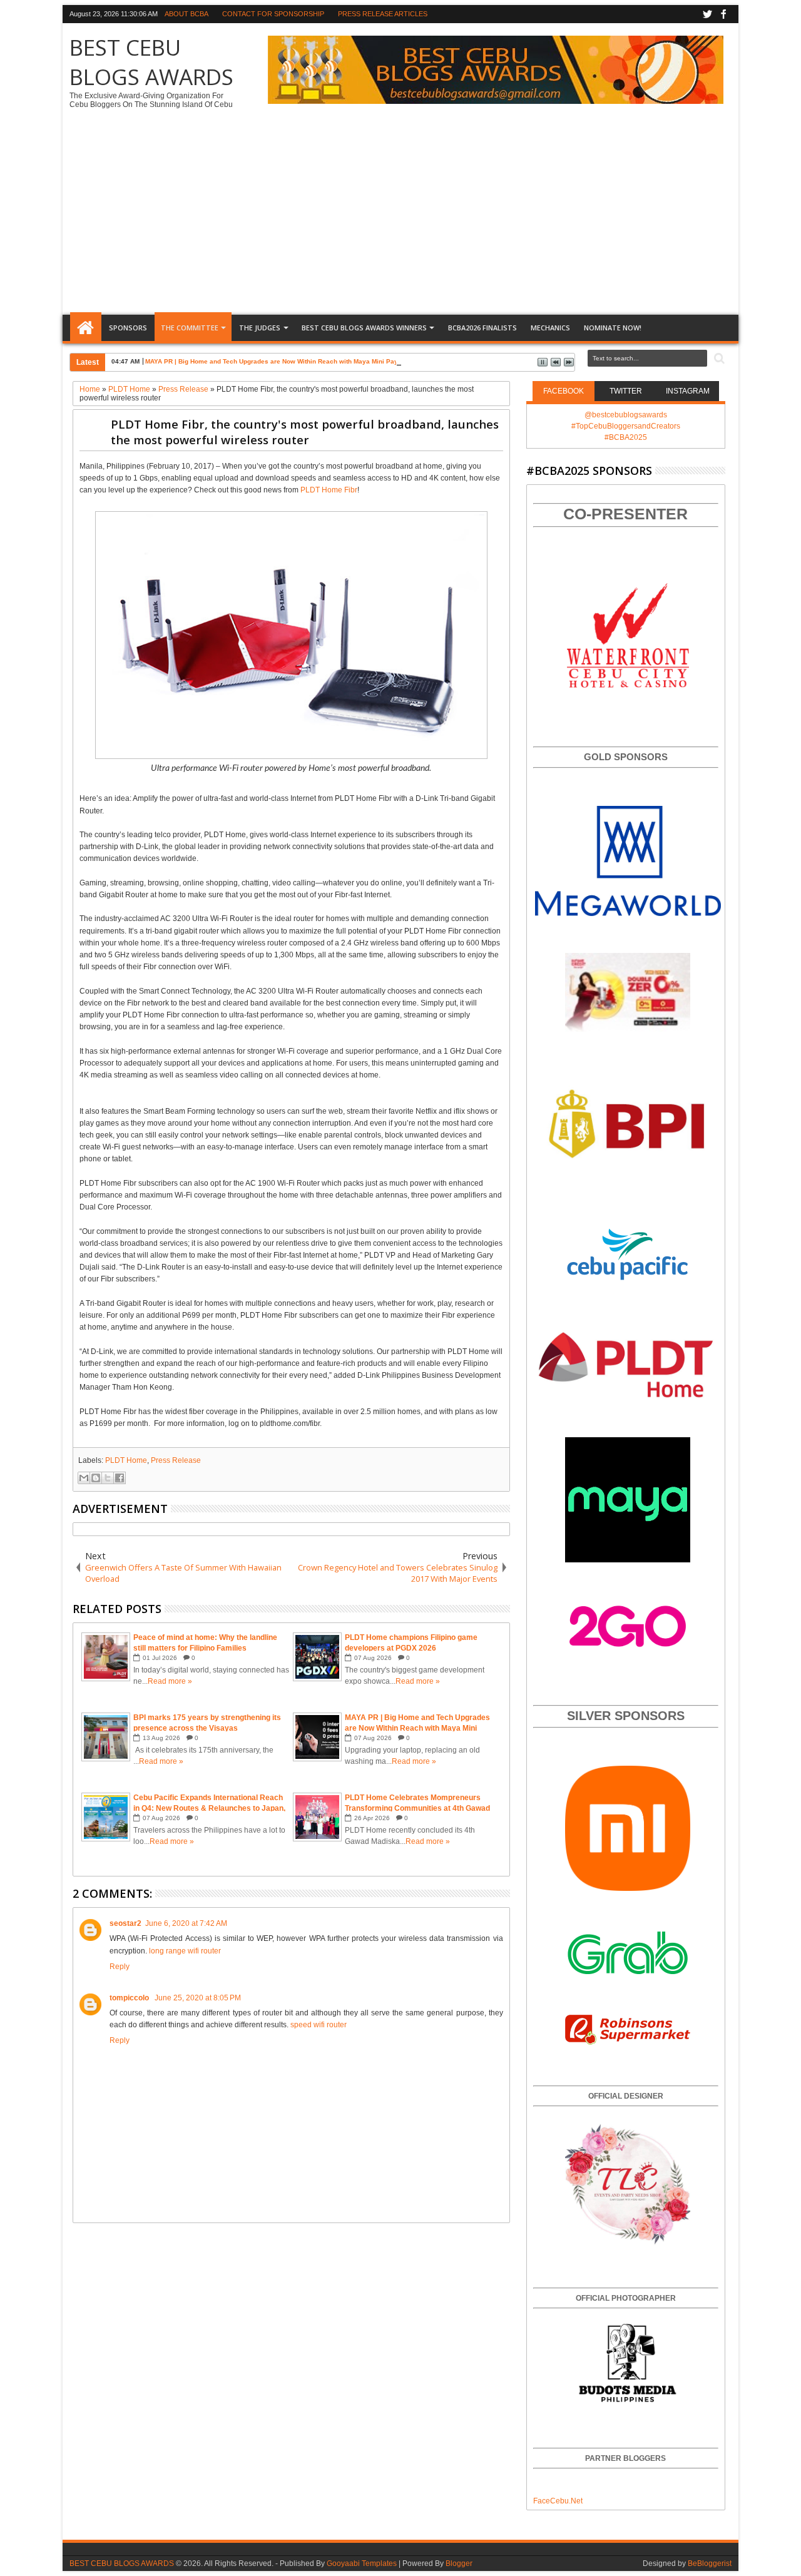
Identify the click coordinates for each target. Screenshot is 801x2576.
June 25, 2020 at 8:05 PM (198, 1998)
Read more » (170, 1681)
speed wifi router (319, 2025)
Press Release (176, 1460)
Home (86, 328)
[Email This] (84, 1478)
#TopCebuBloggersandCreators (626, 426)
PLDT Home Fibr (329, 490)
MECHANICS (550, 328)
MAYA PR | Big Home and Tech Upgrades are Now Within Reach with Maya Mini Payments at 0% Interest (303, 361)
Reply (120, 1967)
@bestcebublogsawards (626, 415)
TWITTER (626, 391)
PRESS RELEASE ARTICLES (383, 14)
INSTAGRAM (688, 391)
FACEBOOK (564, 391)
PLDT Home (126, 1460)
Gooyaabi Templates (362, 2563)
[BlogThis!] (96, 1478)
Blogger (459, 2563)
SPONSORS (128, 328)
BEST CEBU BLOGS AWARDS (151, 62)
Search (718, 359)
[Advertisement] (400, 218)
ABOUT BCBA (186, 14)
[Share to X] (108, 1478)
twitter (707, 14)
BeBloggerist (710, 2563)
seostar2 (125, 1923)
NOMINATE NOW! (613, 328)
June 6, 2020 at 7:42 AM (186, 1923)
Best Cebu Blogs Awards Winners (364, 328)
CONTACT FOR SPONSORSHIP (273, 14)
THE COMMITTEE (190, 328)
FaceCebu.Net (558, 2501)
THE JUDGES (260, 328)
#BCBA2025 (626, 437)
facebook (723, 14)
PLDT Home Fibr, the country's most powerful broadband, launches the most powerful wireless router (305, 432)
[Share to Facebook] (120, 1478)
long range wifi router (185, 1951)
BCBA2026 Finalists (482, 328)
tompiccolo (130, 1998)
